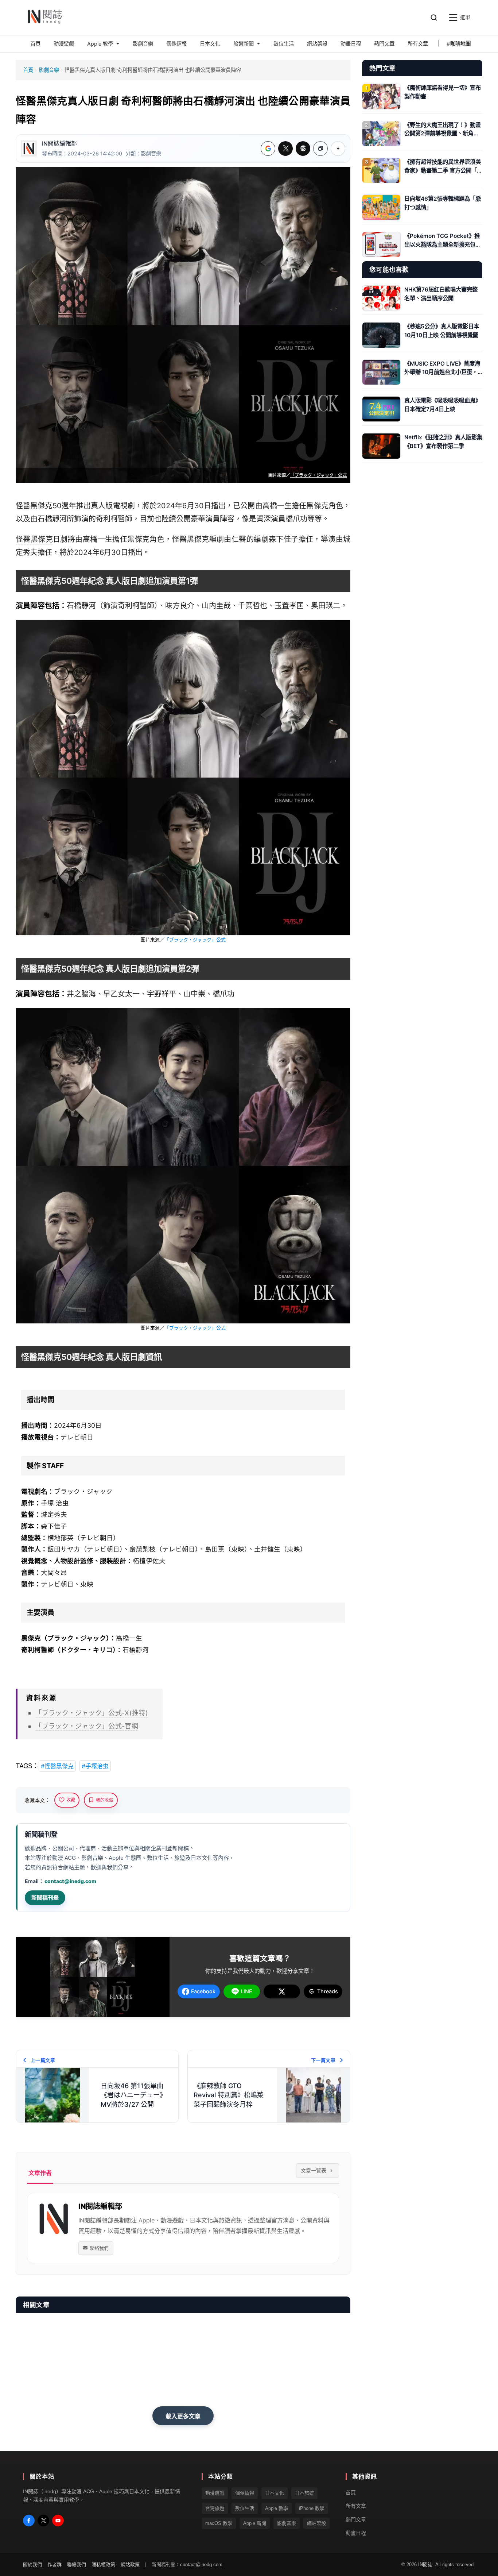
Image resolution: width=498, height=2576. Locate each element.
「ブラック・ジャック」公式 (318, 475)
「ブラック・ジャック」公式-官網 (87, 1726)
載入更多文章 (183, 2416)
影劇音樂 (49, 70)
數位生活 (245, 2508)
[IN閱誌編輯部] (29, 149)
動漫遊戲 (215, 2493)
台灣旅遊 (215, 2508)
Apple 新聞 (255, 2523)
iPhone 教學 (312, 2508)
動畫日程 (356, 2533)
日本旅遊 (304, 2493)
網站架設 (316, 2523)
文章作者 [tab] (40, 2173)
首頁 (28, 70)
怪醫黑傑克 (34, 539)
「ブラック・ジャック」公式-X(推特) (92, 1713)
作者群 (55, 2565)
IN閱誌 (425, 2565)
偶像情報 (245, 2493)
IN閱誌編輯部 (59, 144)
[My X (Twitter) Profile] (43, 2521)
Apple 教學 (277, 2508)
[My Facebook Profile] (29, 2521)
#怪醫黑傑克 (57, 1766)
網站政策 (130, 2565)
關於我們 (32, 2565)
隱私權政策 (103, 2565)
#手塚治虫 (95, 1766)
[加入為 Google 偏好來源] (268, 149)
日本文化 (275, 2493)
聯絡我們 (99, 2248)
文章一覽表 (314, 2170)
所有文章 (356, 2506)
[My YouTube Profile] (58, 2521)
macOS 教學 (219, 2523)
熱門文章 (356, 2519)
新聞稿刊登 (45, 1898)
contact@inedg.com (70, 1881)
